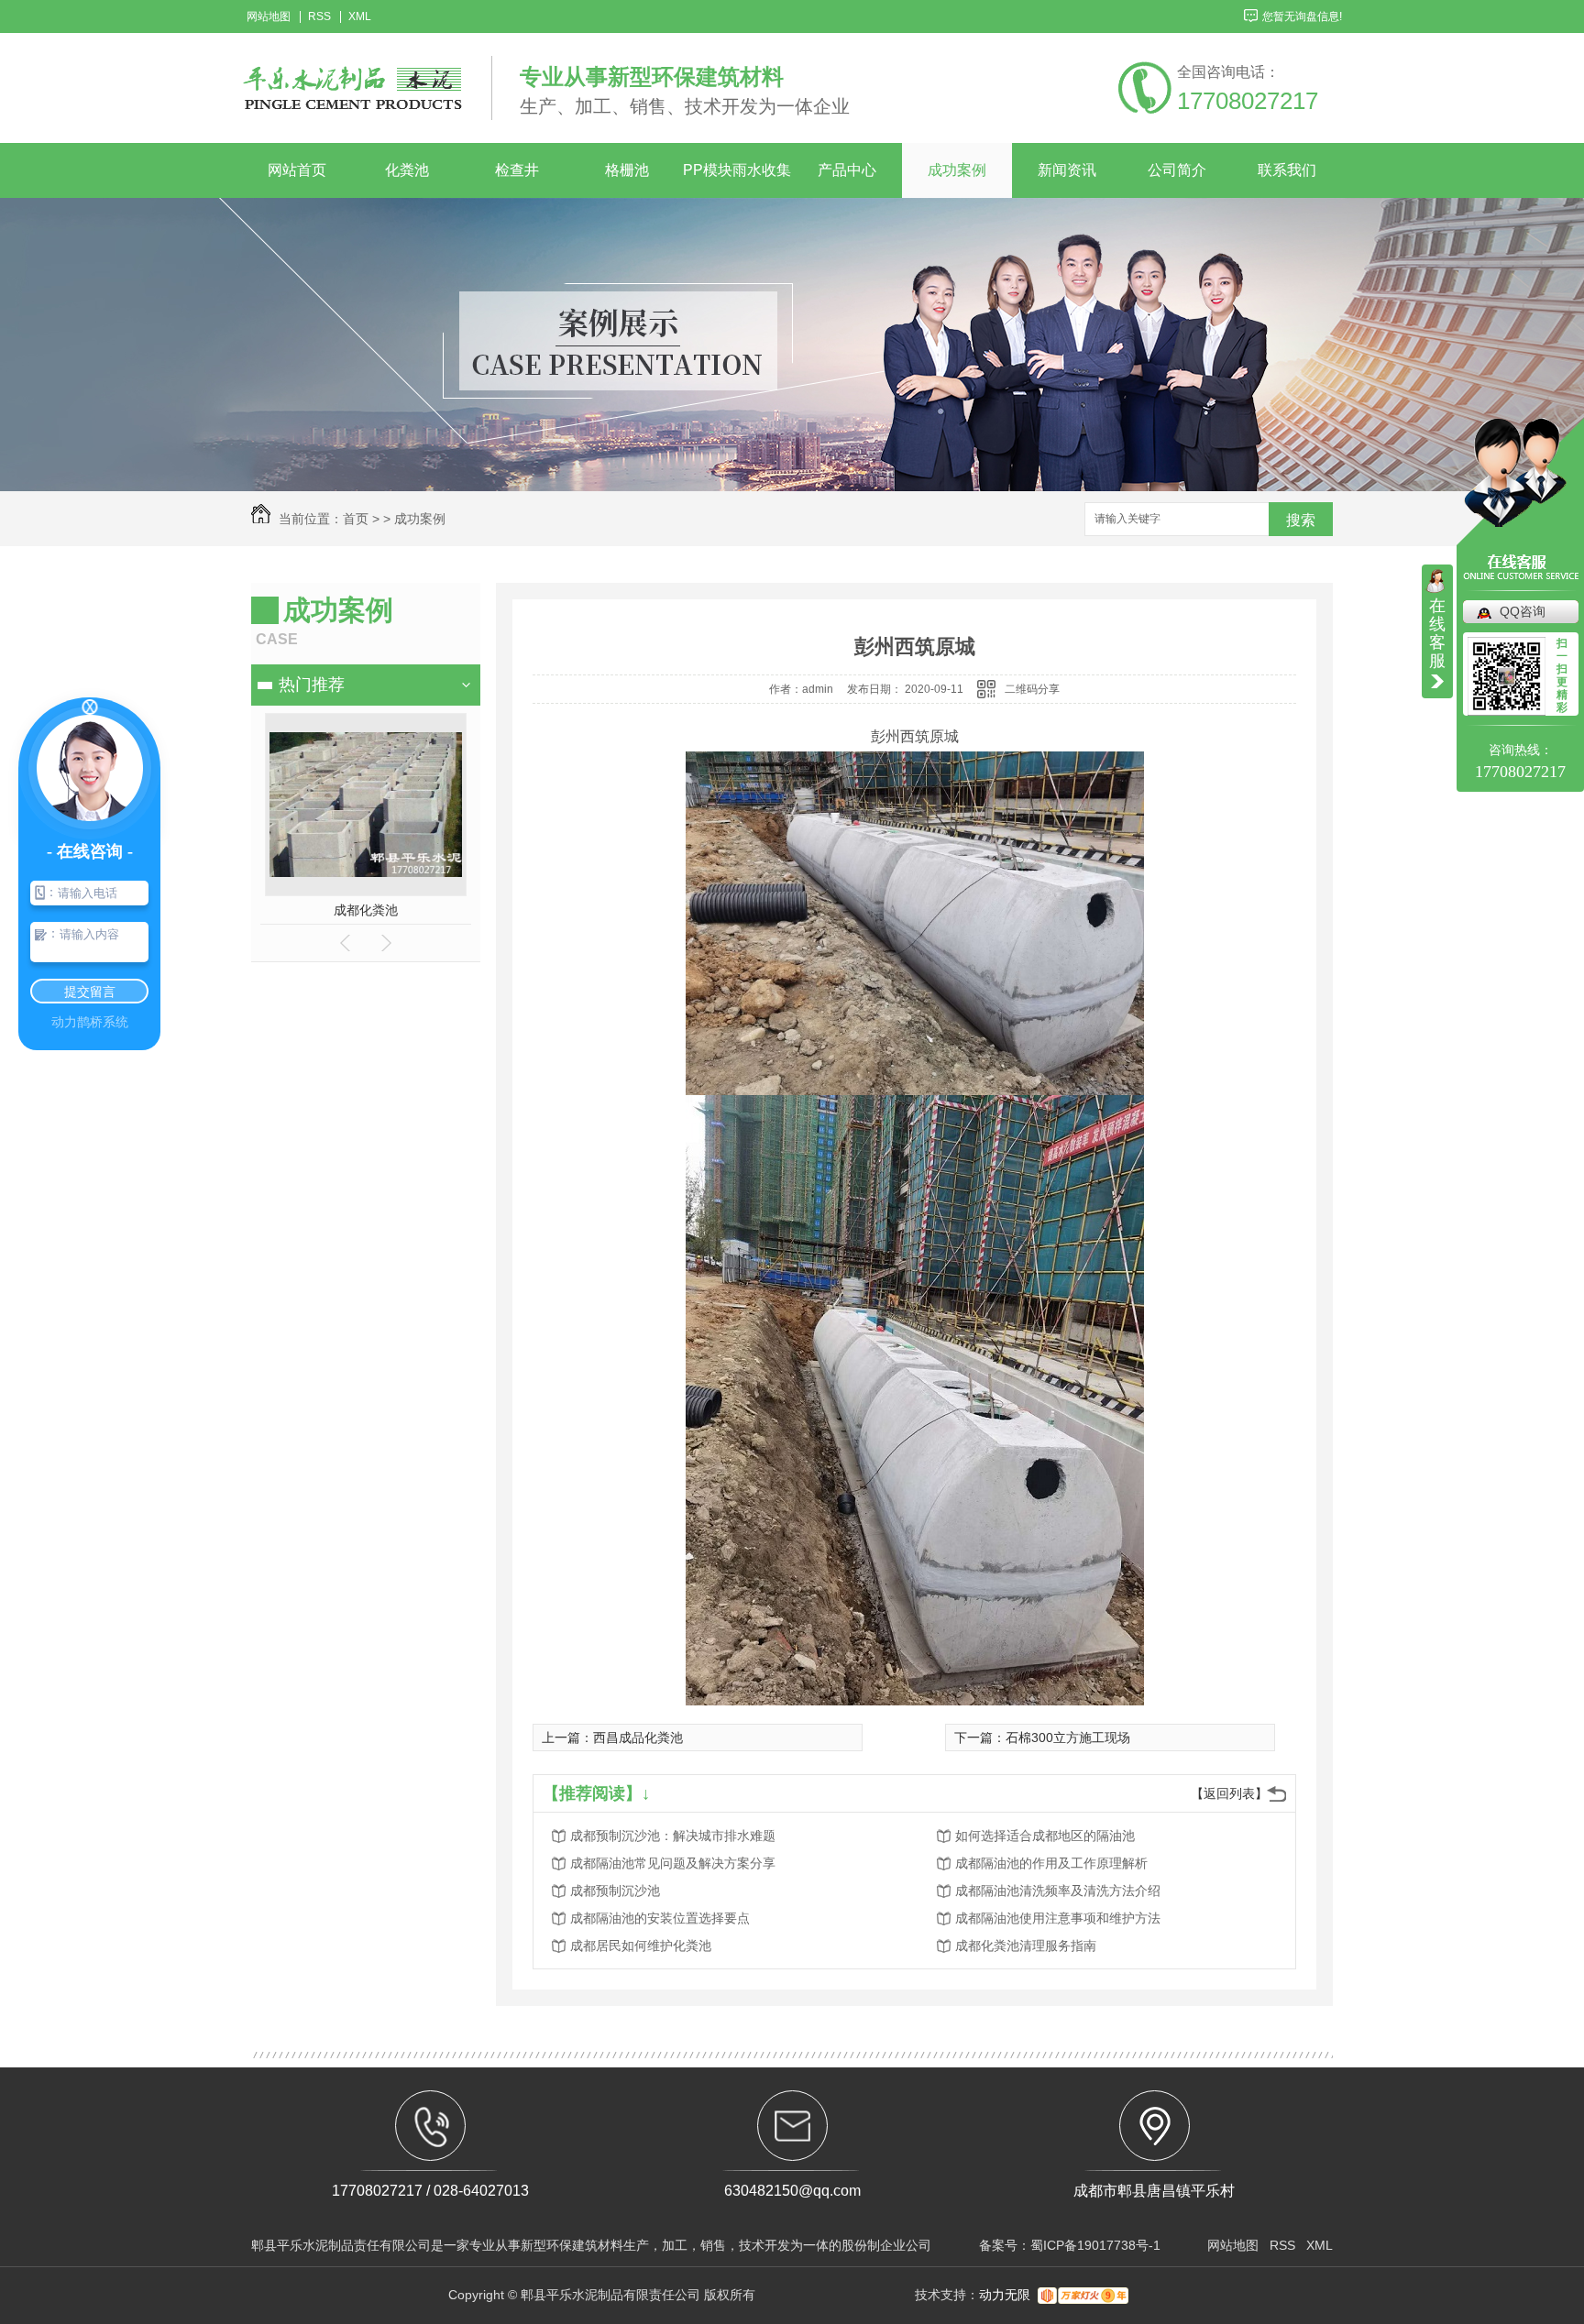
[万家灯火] (1083, 2295)
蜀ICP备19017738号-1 (1095, 2245)
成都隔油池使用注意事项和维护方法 (1058, 1918)
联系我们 (1287, 170)
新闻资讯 (1067, 170)
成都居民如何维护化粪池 (641, 1946)
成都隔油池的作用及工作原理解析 (1051, 1863)
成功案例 (957, 170)
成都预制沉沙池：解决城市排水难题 (673, 1836)
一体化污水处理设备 (365, 910)
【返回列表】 (1229, 1793)
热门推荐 (312, 685)
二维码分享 (1032, 689)
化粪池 (407, 170)
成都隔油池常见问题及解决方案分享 (673, 1863)
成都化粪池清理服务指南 (1026, 1946)
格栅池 (627, 170)
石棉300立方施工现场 (1068, 1738)
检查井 (517, 170)
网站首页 (297, 170)
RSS (319, 17)
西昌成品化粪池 (638, 1738)
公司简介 (1177, 170)
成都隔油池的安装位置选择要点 (660, 1918)
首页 (356, 519)
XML (360, 17)
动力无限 (1005, 2295)
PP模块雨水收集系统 (737, 180)
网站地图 (269, 17)
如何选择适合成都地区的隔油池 (1045, 1836)
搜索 (1301, 520)
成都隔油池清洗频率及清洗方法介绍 (1058, 1891)
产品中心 (847, 170)
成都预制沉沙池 (615, 1891)
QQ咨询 (1523, 611)
